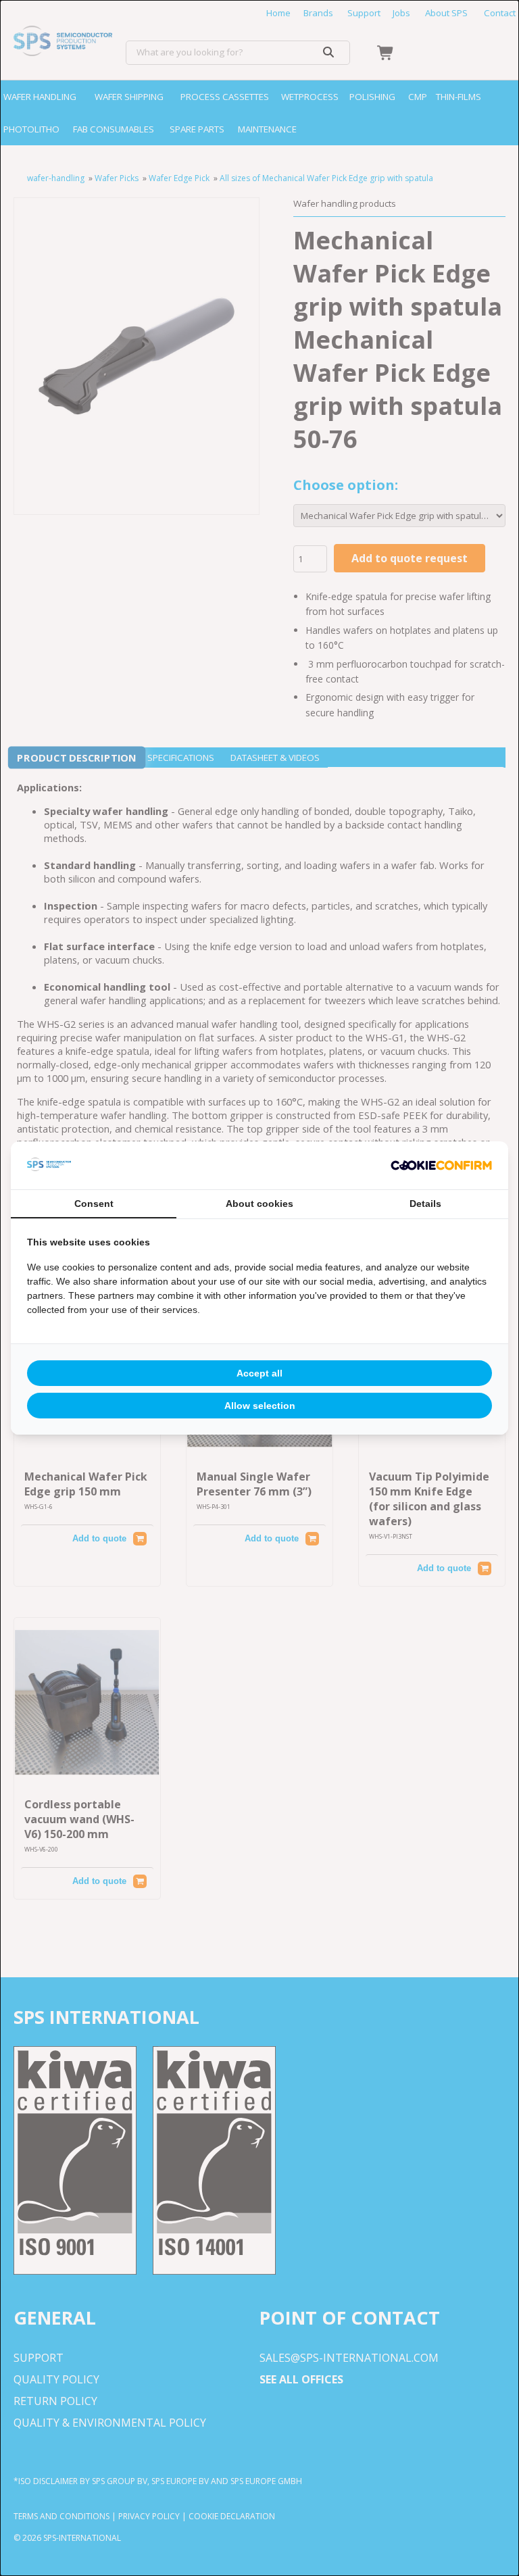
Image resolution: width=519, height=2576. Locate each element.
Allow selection (260, 1406)
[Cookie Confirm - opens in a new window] (441, 1166)
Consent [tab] (94, 1204)
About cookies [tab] (259, 1204)
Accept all (259, 1373)
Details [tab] (425, 1204)
